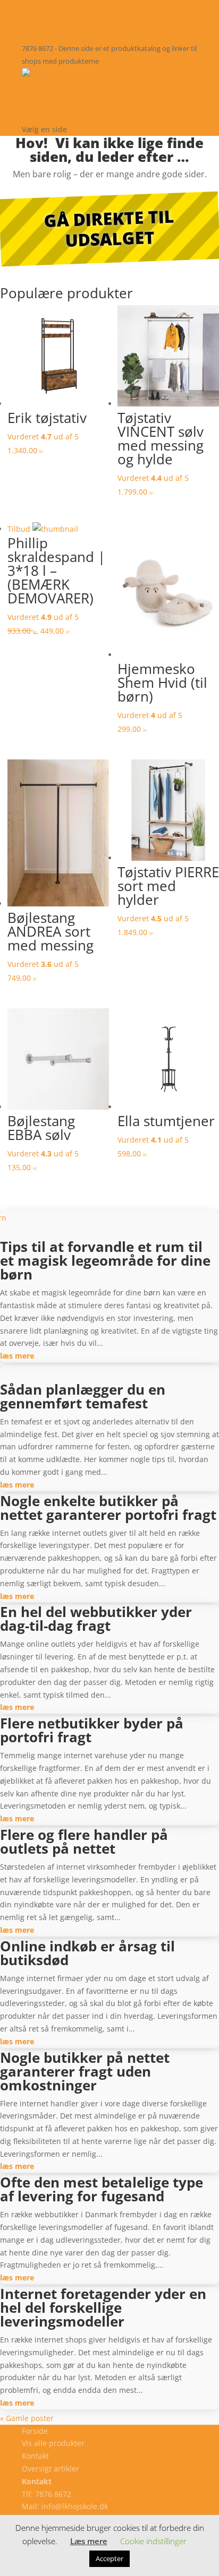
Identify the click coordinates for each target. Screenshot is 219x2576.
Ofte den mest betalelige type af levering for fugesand (102, 2189)
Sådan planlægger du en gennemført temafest (83, 1396)
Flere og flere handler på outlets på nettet (84, 1842)
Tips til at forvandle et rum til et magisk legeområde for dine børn (105, 1260)
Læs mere (89, 2541)
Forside (48, 86)
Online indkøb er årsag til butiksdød (87, 1953)
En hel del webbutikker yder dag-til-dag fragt (96, 1619)
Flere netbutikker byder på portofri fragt (92, 1730)
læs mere (17, 1356)
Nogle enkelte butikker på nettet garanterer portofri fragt (108, 1508)
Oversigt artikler (50, 2469)
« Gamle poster (27, 2418)
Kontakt (51, 115)
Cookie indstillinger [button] (153, 2541)
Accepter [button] (109, 2558)
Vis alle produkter (86, 100)
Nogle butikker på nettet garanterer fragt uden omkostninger (85, 2071)
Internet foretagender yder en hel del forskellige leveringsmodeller (103, 2307)
